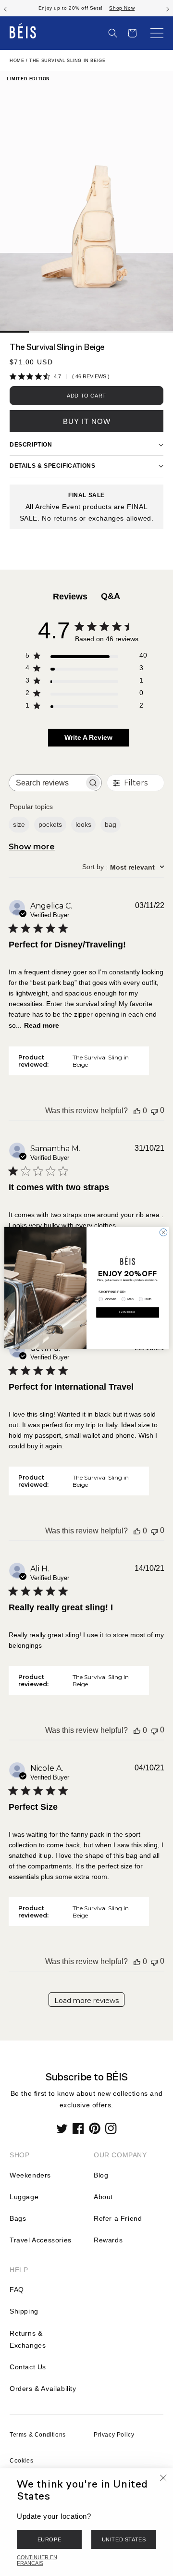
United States (124, 2539)
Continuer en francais (37, 2560)
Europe (49, 2539)
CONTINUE (128, 1312)
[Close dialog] (163, 1232)
